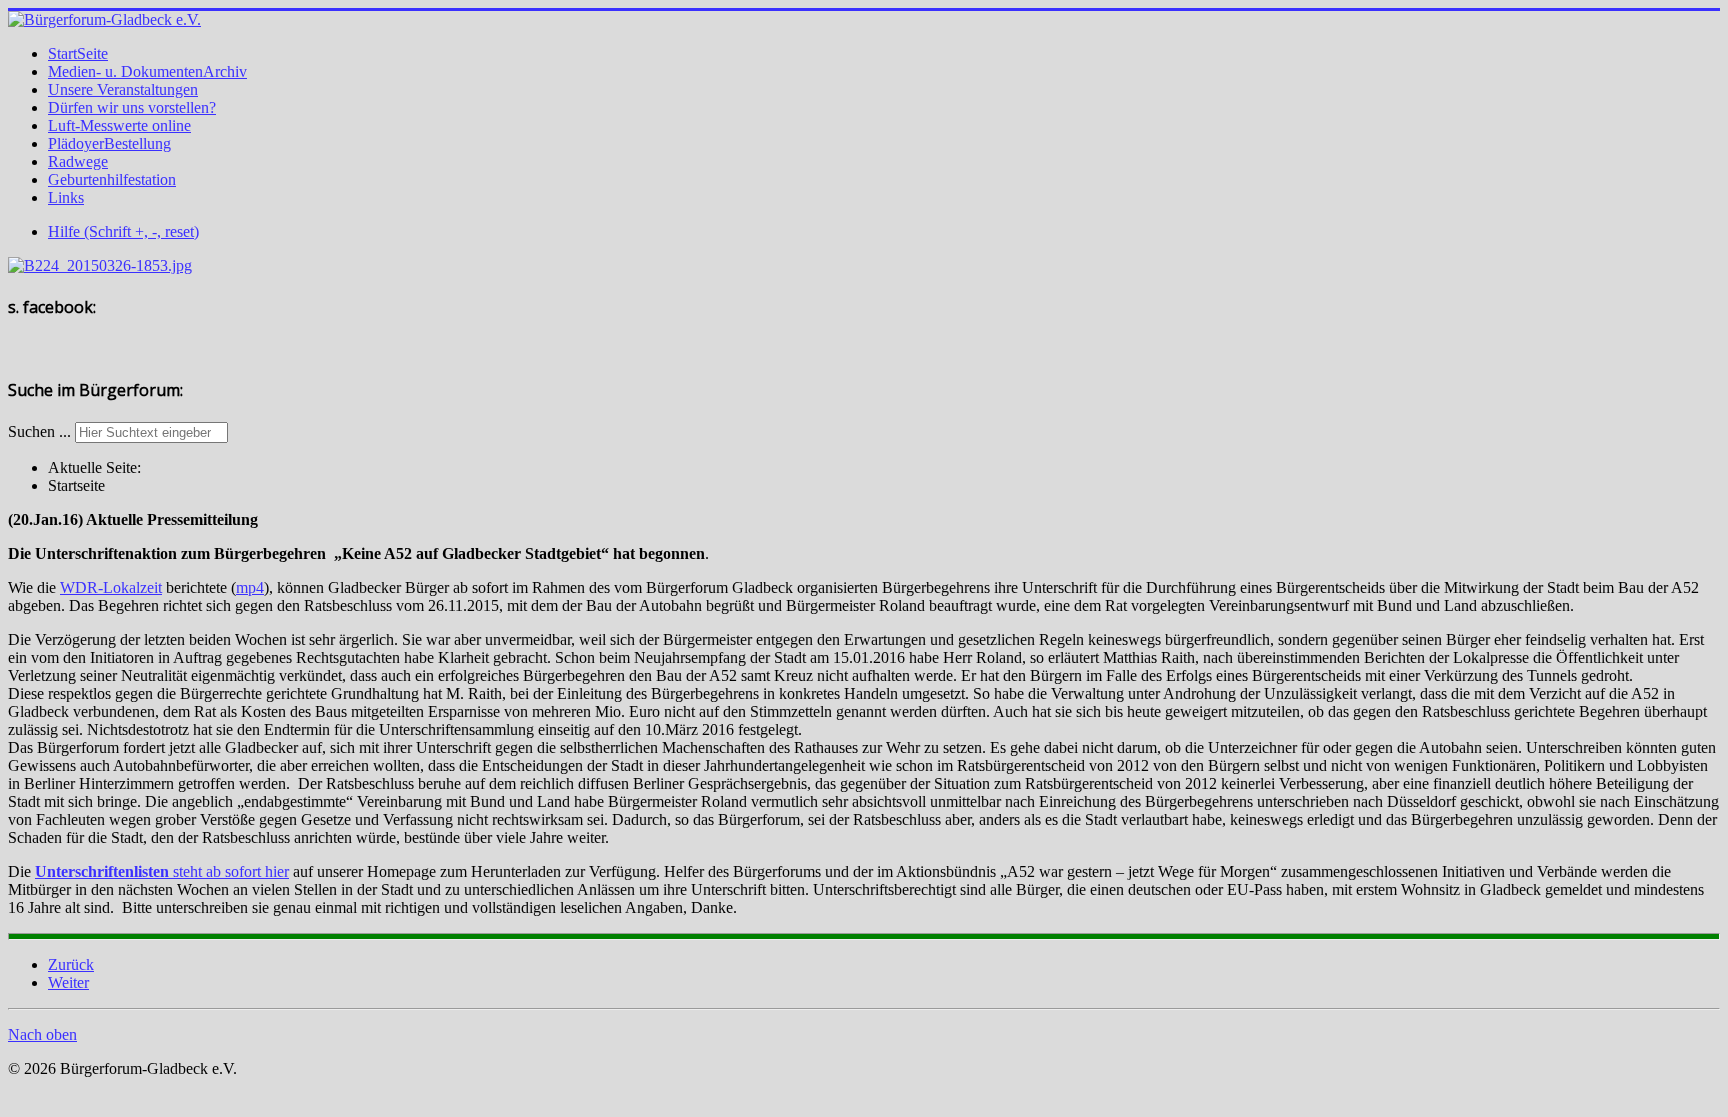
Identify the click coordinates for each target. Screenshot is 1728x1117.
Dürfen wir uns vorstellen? (132, 107)
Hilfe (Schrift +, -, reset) (123, 231)
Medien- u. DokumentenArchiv (147, 71)
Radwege (78, 161)
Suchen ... (39, 431)
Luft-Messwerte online (119, 125)
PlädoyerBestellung (109, 143)
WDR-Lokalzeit (111, 587)
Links (66, 197)
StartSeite (78, 53)
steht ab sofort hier (162, 871)
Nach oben (42, 1034)
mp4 (250, 587)
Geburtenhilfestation (112, 179)
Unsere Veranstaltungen (123, 89)
